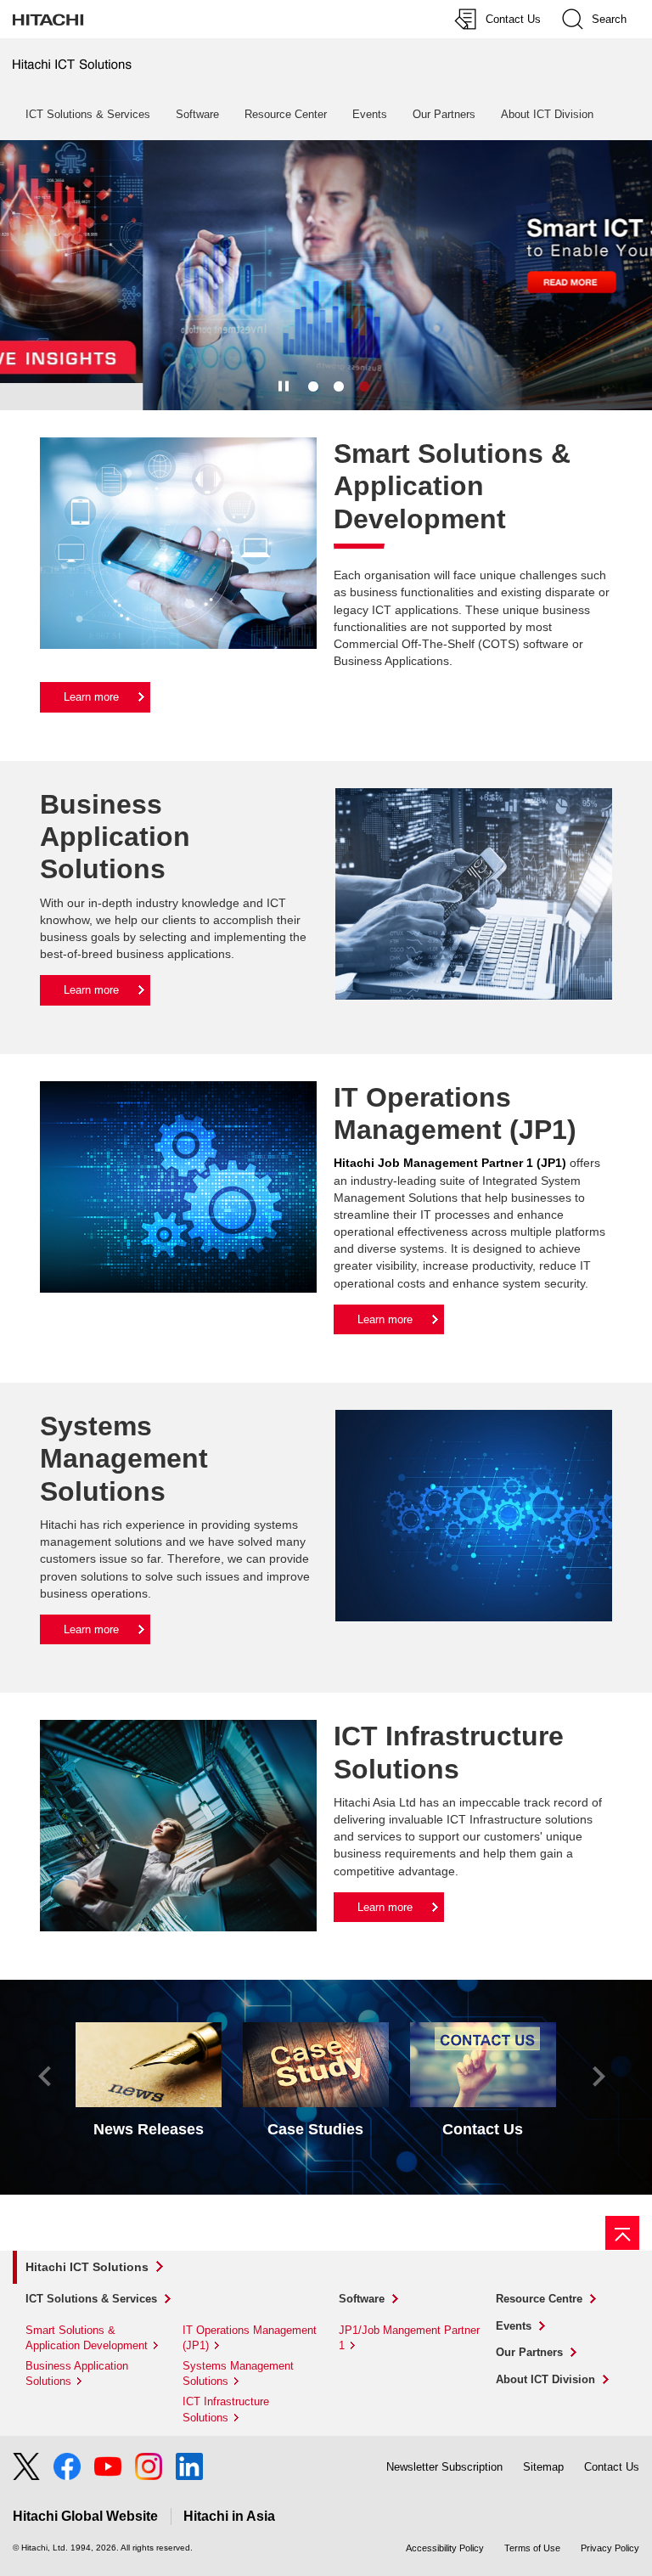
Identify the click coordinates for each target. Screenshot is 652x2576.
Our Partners (444, 114)
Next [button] (599, 2077)
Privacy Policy (610, 2548)
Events (370, 114)
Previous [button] (45, 2077)
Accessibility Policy (445, 2548)
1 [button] (313, 387)
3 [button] (364, 387)
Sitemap (543, 2467)
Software (197, 114)
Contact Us (612, 2467)
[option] (326, 275)
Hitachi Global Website (85, 2516)
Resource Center (286, 114)
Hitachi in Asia (229, 2516)
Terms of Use (532, 2548)
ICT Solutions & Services (88, 114)
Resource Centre (539, 2299)
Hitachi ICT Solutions (87, 2267)
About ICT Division (547, 114)
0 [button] (339, 387)
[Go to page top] (622, 2233)
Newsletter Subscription (444, 2467)
